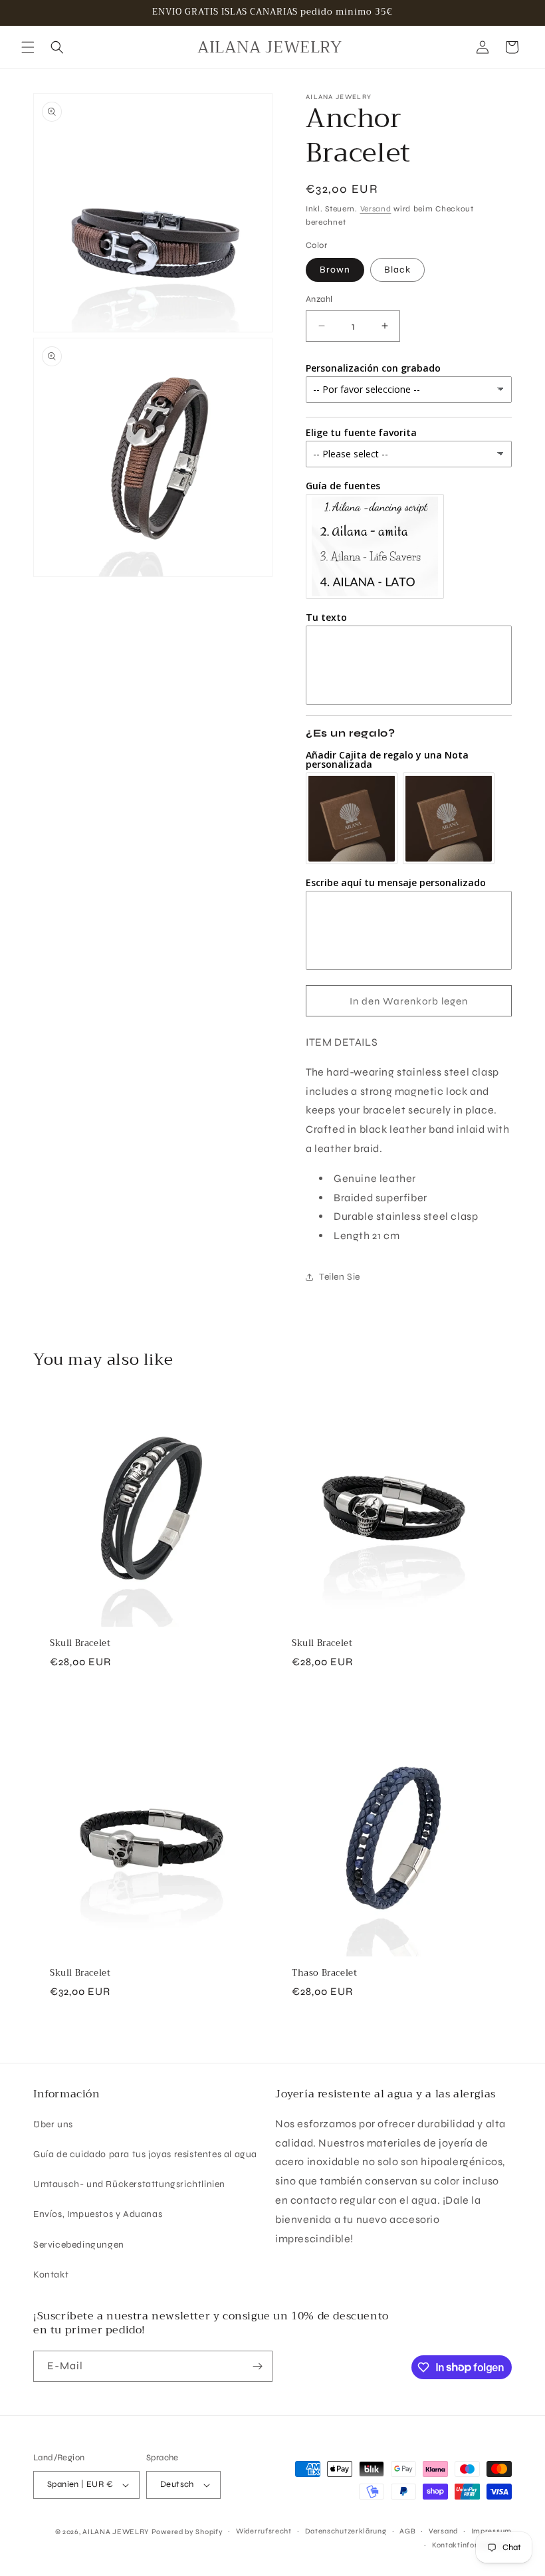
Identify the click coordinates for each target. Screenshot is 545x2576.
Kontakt (51, 2275)
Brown (335, 270)
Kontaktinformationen (472, 2545)
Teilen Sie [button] (340, 1277)
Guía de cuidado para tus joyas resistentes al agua (145, 2154)
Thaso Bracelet (324, 1973)
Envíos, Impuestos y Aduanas (98, 2214)
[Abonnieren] (257, 2366)
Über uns (53, 2124)
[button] (28, 47)
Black (397, 270)
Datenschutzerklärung (346, 2531)
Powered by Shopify (187, 2532)
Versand (376, 209)
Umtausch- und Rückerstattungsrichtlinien (129, 2184)
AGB (407, 2531)
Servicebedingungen (79, 2245)
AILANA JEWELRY (116, 2532)
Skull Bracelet (80, 1644)
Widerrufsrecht (264, 2531)
